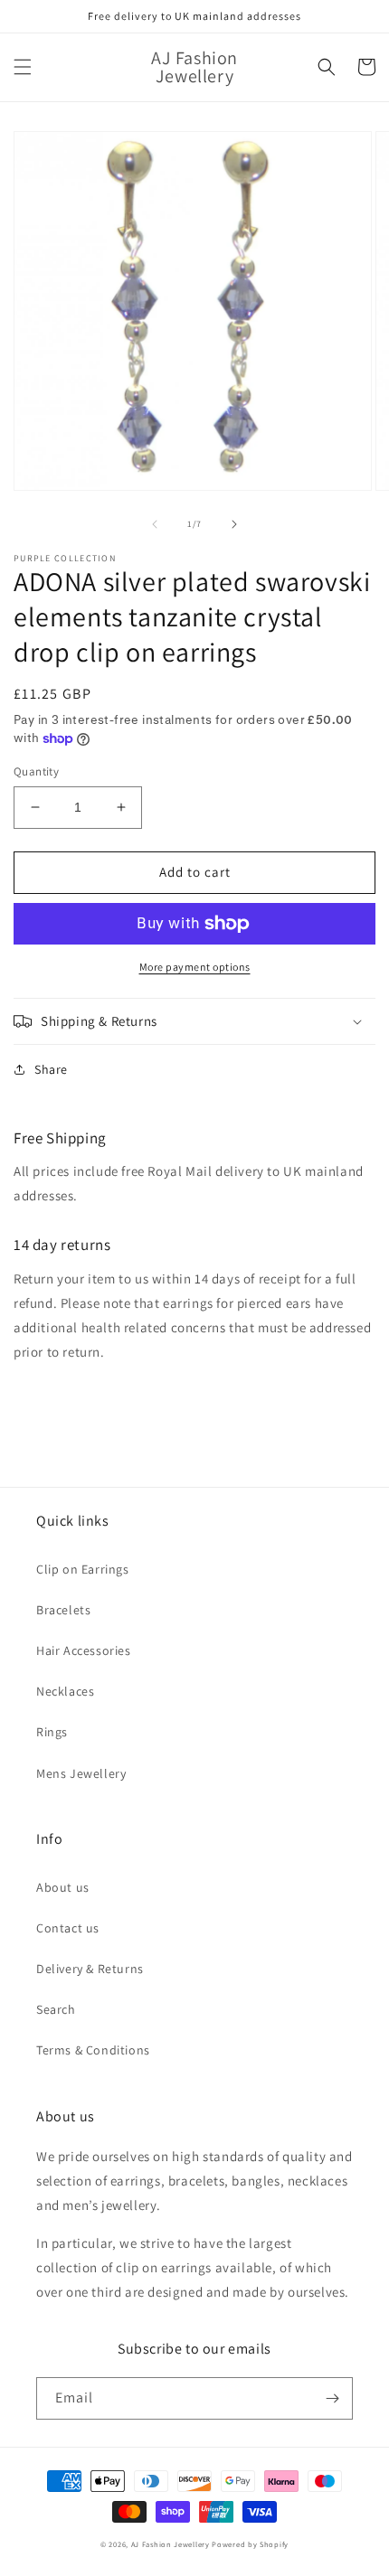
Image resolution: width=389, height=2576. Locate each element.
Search (56, 2009)
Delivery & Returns (90, 1969)
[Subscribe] (332, 2398)
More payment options (195, 967)
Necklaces (65, 1691)
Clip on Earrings (83, 1569)
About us (63, 1887)
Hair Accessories (84, 1650)
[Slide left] (155, 524)
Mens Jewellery (81, 1773)
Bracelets (63, 1610)
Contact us (68, 1928)
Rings (52, 1732)
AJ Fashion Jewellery (171, 2544)
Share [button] (51, 1069)
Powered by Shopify (250, 2544)
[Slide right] (234, 524)
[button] (23, 67)
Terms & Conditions (93, 2050)
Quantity (36, 771)
